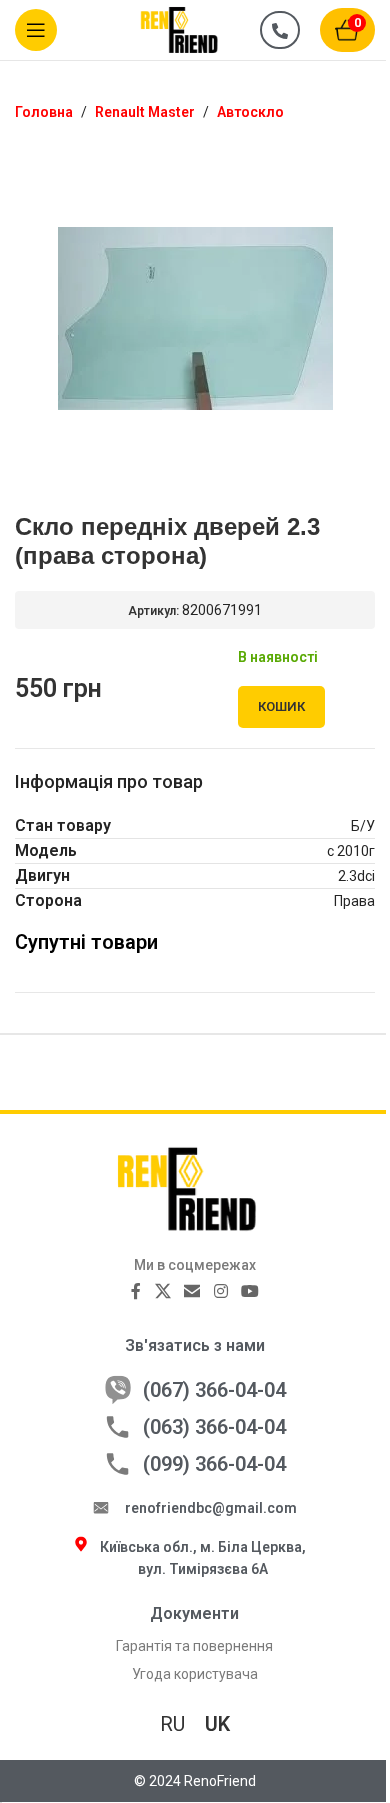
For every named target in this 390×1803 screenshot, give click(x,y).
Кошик (281, 706)
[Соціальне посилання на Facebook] (136, 1292)
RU (172, 1724)
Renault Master (145, 112)
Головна (44, 112)
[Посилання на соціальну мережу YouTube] (249, 1292)
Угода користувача (195, 1674)
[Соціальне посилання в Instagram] (220, 1292)
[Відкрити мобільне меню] (36, 30)
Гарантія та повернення (194, 1646)
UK (217, 1724)
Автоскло (250, 112)
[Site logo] (190, 29)
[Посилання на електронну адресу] (192, 1292)
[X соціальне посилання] (162, 1292)
